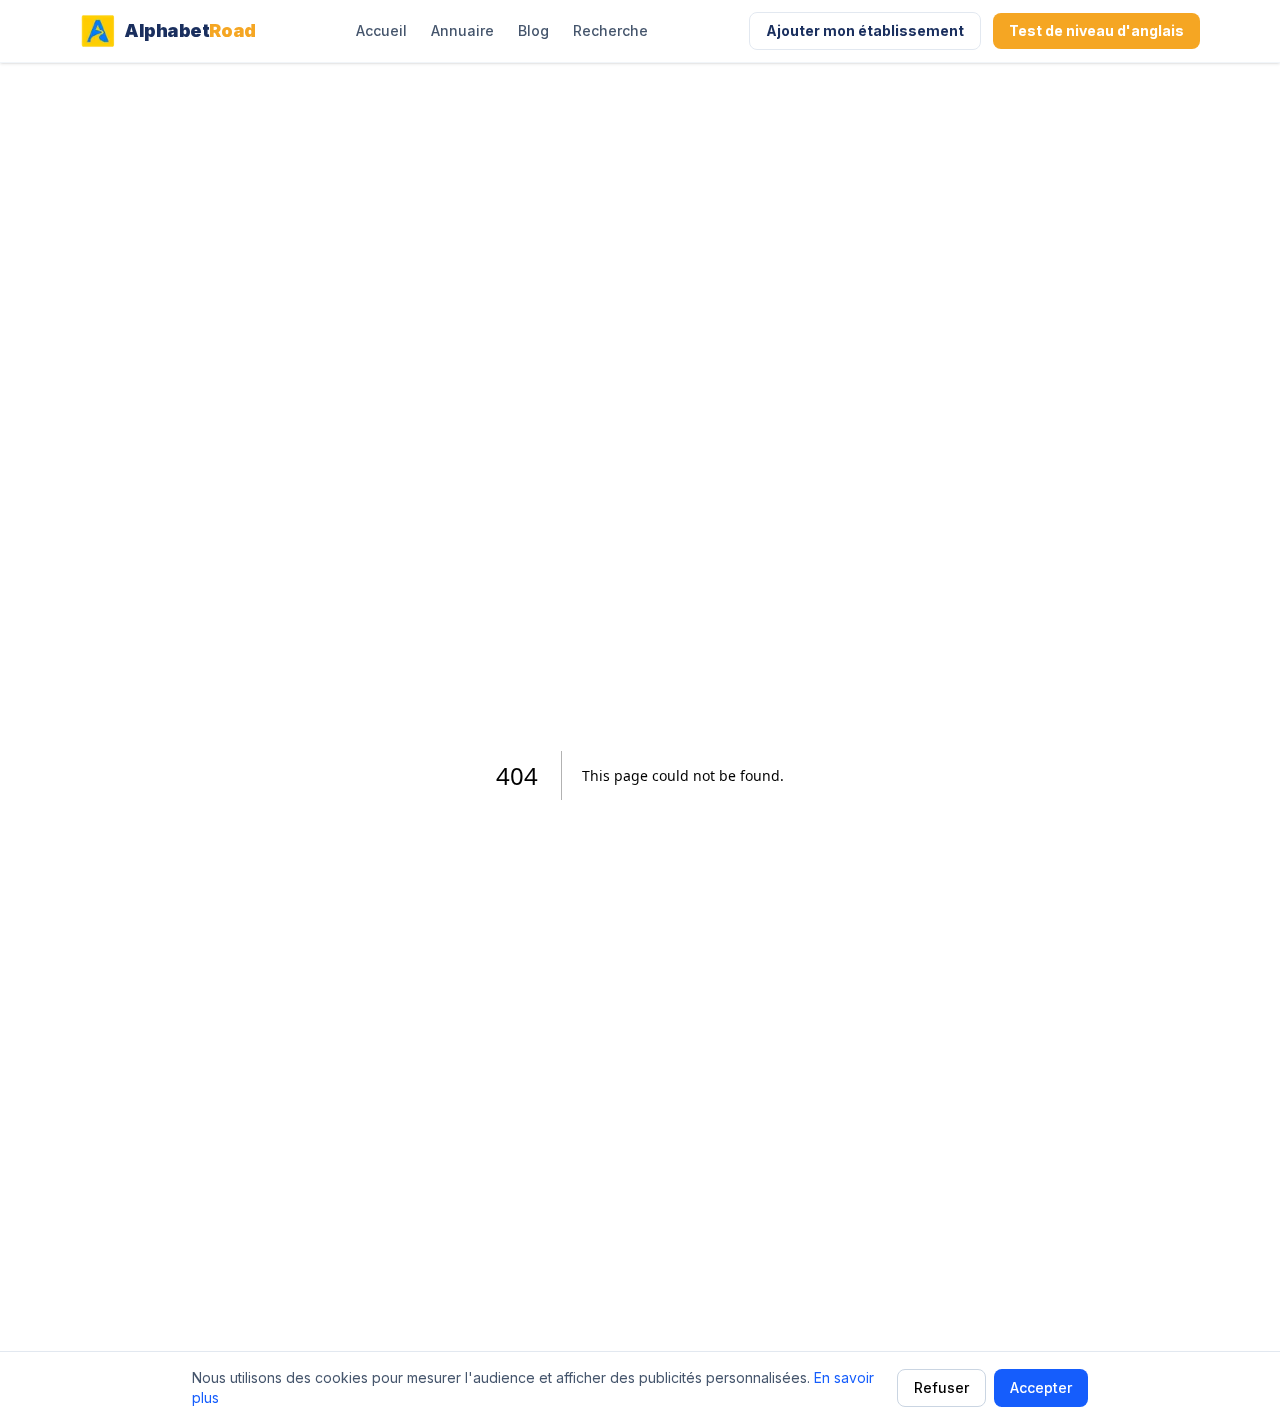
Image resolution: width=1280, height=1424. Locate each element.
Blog (533, 30)
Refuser (941, 1387)
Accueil (381, 30)
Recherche (610, 30)
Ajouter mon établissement (865, 30)
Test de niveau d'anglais (1096, 30)
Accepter (1041, 1387)
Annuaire (462, 30)
